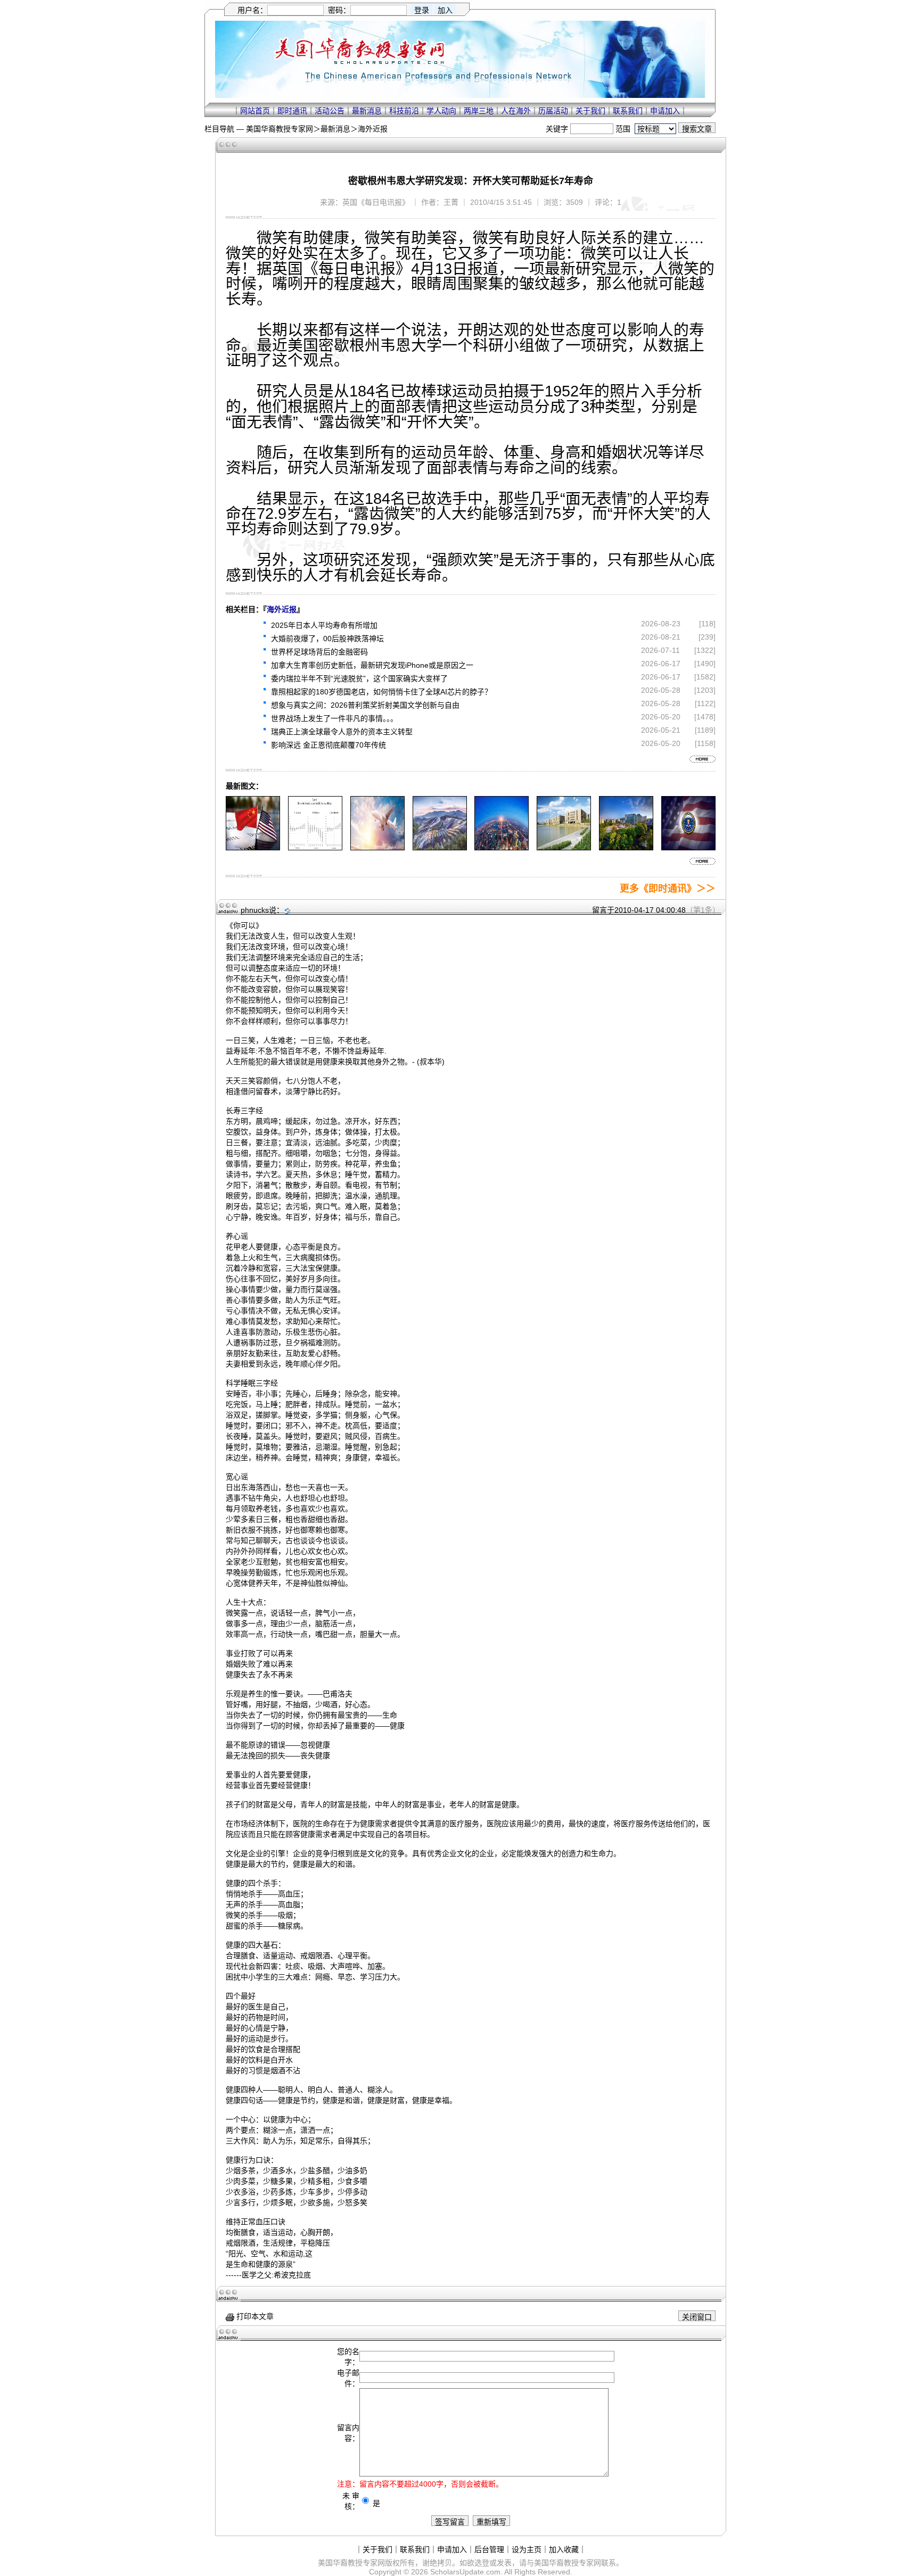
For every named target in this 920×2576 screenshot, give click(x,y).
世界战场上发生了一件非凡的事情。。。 (334, 718)
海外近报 (373, 129)
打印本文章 (254, 2316)
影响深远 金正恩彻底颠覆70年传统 (328, 745)
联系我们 (628, 111)
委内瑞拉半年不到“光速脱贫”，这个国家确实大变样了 (359, 678)
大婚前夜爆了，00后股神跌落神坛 (327, 639)
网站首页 (255, 111)
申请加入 (665, 111)
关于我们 (590, 111)
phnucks (255, 910)
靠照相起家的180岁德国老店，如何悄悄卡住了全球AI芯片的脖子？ (381, 692)
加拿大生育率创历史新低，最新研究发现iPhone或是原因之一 (372, 665)
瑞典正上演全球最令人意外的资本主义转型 (342, 732)
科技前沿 (404, 111)
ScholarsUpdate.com (465, 2572)
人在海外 (516, 111)
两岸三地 (479, 111)
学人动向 (441, 111)
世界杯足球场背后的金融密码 (319, 652)
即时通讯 (292, 111)
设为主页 (527, 2549)
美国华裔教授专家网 (280, 129)
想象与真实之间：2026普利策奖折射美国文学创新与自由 (365, 705)
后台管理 (489, 2549)
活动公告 (330, 111)
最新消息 (367, 111)
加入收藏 (564, 2549)
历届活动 (553, 111)
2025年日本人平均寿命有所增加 (324, 625)
